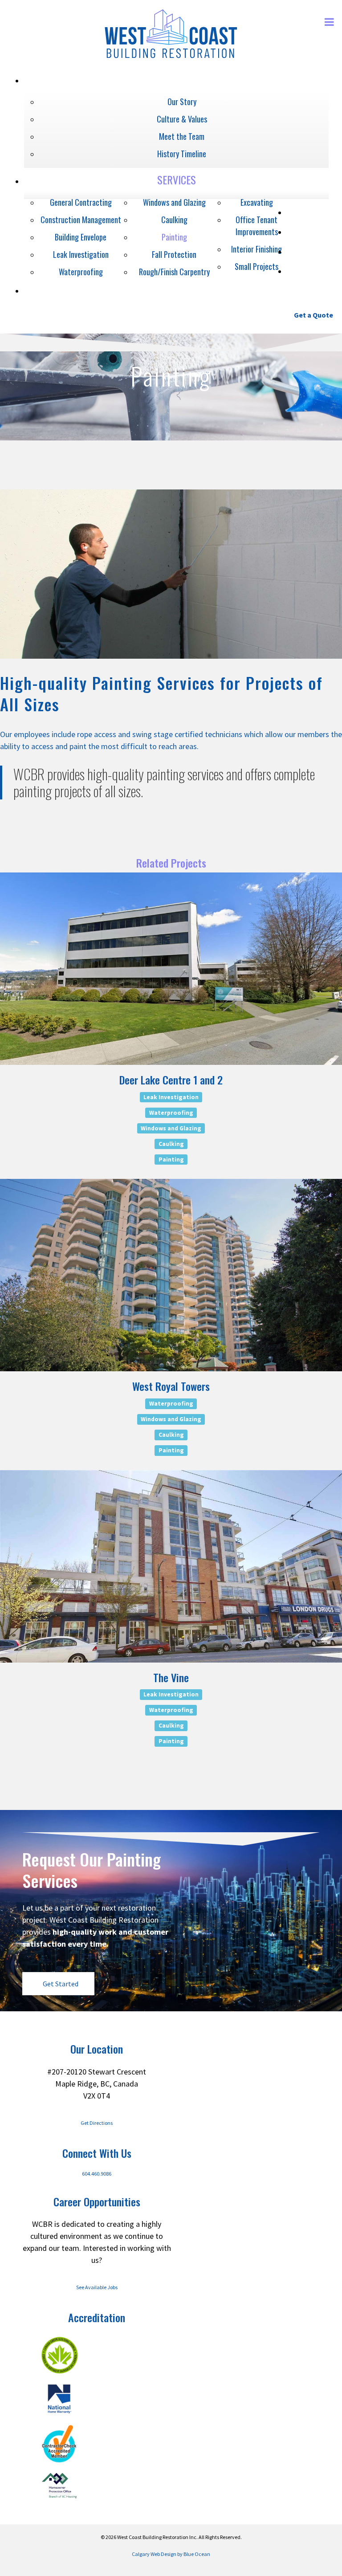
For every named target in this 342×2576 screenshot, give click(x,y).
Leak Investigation (171, 1097)
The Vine (171, 1677)
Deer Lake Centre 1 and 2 (171, 1080)
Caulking (171, 1143)
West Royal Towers (171, 1386)
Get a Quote (313, 315)
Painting (171, 1159)
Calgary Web (146, 2554)
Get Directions (97, 2123)
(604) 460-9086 (261, 315)
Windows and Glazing (171, 1128)
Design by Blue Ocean (185, 2554)
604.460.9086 (97, 2174)
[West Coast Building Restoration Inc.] (171, 57)
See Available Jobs (97, 2287)
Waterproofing (171, 1112)
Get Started (61, 1984)
